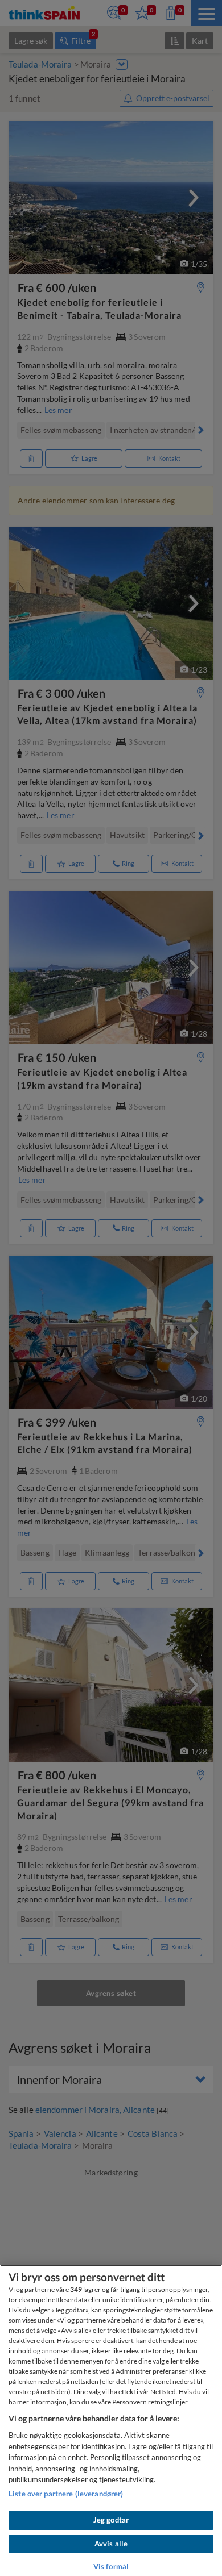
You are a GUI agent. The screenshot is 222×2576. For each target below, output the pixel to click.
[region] (111, 2420)
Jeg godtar (111, 2520)
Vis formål (111, 2566)
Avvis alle (111, 2544)
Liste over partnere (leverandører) (66, 2494)
